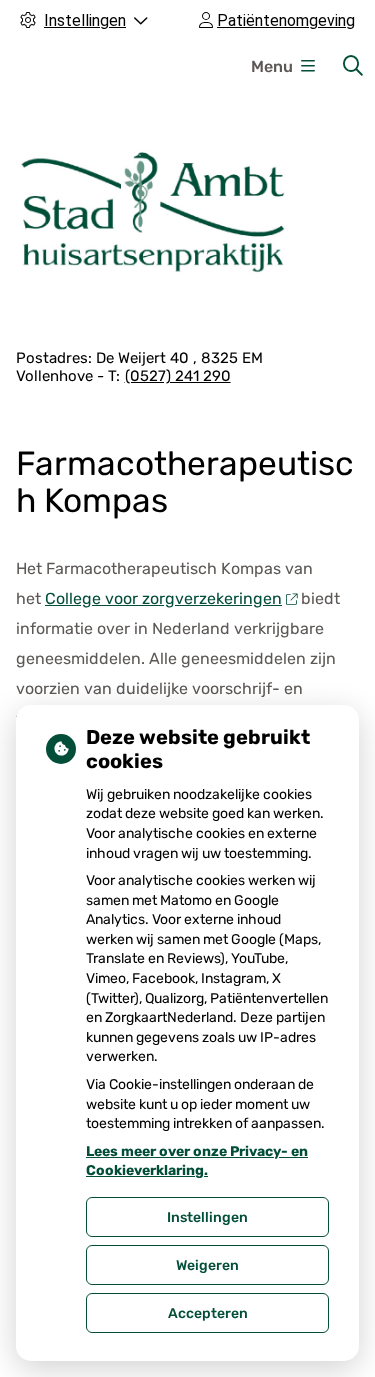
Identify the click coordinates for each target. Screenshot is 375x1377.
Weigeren (207, 1265)
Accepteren (208, 1313)
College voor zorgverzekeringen (163, 598)
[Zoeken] (353, 66)
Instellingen (207, 1217)
